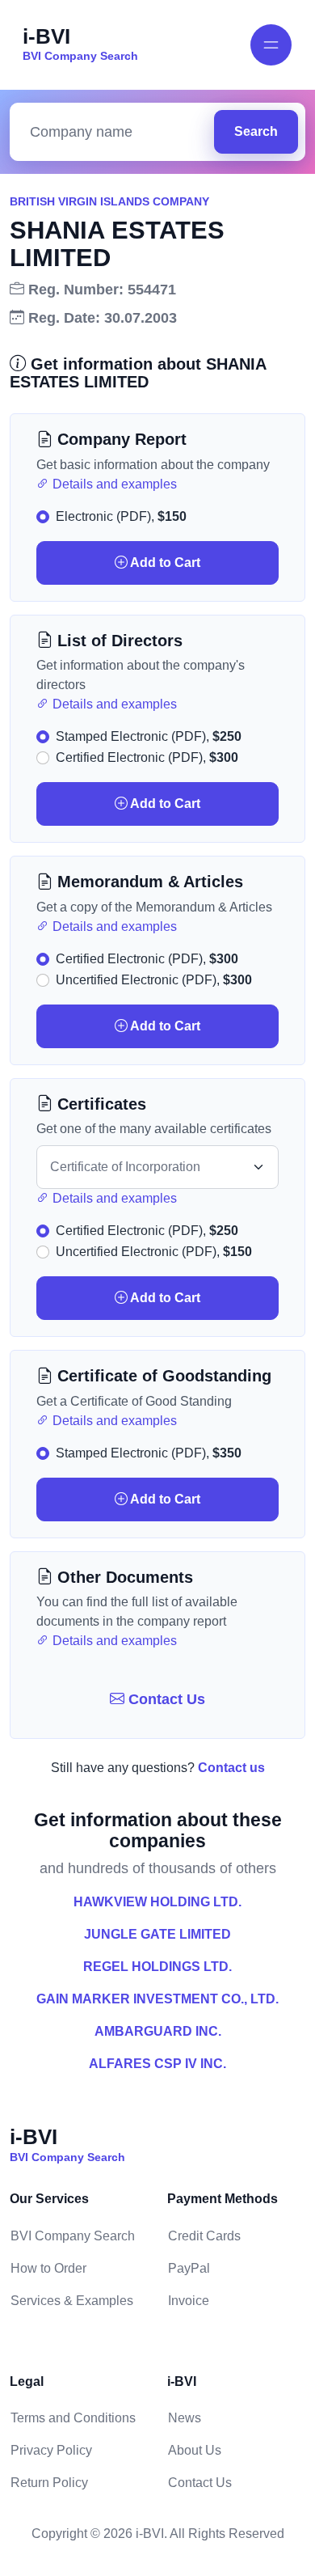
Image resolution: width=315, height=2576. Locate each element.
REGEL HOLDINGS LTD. (157, 1967)
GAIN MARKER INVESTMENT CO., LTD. (157, 1999)
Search (256, 131)
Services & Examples (72, 2301)
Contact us (231, 1768)
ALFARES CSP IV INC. (157, 2064)
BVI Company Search (73, 2236)
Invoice (189, 2301)
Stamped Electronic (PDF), (149, 736)
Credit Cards (204, 2236)
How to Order (48, 2268)
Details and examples (113, 484)
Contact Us (165, 1699)
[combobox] (116, 132)
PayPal (189, 2268)
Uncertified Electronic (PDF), (154, 980)
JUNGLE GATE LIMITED (157, 1934)
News (185, 2418)
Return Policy (49, 2483)
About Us (195, 2450)
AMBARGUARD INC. (158, 2031)
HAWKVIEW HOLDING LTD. (157, 1902)
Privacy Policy (51, 2450)
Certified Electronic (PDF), (147, 757)
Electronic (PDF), (121, 516)
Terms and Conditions (73, 2418)
